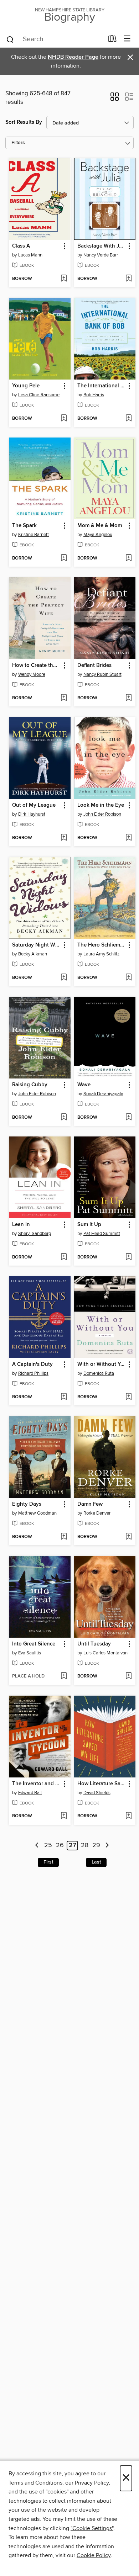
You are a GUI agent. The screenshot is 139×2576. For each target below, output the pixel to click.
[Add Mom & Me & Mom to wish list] (128, 558)
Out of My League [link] (34, 805)
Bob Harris (94, 395)
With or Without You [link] (102, 1364)
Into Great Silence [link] (34, 1644)
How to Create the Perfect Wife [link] (36, 666)
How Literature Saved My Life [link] (102, 1784)
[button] (115, 99)
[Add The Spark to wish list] (64, 558)
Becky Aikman (33, 954)
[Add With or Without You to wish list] (128, 1397)
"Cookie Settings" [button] (92, 2528)
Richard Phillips (33, 1373)
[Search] (10, 39)
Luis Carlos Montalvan (105, 1653)
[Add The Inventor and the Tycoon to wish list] (64, 1816)
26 (60, 1846)
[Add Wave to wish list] (128, 1118)
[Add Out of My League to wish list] (64, 838)
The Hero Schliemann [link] (102, 945)
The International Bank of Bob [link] (102, 386)
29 (96, 1846)
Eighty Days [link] (27, 1504)
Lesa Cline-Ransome (39, 395)
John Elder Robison (102, 814)
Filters (18, 143)
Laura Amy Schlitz (101, 954)
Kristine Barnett (34, 535)
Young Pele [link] (26, 386)
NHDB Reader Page (73, 57)
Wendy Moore (32, 674)
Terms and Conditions (35, 2483)
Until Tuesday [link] (94, 1644)
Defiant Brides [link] (94, 666)
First (48, 1862)
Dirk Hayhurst (32, 814)
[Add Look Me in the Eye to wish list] (128, 838)
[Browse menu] (127, 39)
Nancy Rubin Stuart (102, 674)
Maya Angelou (98, 535)
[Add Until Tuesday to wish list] (128, 1676)
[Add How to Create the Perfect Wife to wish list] (64, 698)
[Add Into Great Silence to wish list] (64, 1676)
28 (85, 1846)
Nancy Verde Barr (101, 255)
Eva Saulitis (30, 1653)
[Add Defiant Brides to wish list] (128, 698)
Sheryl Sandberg (35, 1234)
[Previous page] (37, 1846)
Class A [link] (21, 246)
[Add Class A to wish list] (64, 279)
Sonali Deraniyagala (103, 1094)
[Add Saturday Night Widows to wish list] (64, 978)
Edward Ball (30, 1793)
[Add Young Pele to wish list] (64, 419)
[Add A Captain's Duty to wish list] (64, 1397)
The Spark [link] (24, 526)
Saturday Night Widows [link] (36, 945)
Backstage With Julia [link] (102, 246)
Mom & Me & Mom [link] (100, 526)
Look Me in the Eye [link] (101, 805)
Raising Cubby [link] (30, 1085)
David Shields (97, 1793)
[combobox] (55, 39)
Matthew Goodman (37, 1513)
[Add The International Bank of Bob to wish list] (128, 419)
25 (48, 1846)
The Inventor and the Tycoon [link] (36, 1784)
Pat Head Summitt (102, 1234)
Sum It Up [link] (89, 1225)
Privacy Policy (92, 2483)
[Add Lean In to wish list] (64, 1257)
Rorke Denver (97, 1513)
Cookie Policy (94, 2555)
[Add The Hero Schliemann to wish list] (128, 978)
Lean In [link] (21, 1225)
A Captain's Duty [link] (32, 1364)
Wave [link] (84, 1085)
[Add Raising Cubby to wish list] (64, 1118)
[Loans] (112, 40)
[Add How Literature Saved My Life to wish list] (128, 1816)
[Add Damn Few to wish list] (128, 1537)
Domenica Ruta (99, 1373)
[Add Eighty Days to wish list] (64, 1537)
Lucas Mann (30, 255)
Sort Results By (24, 122)
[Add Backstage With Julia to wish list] (128, 279)
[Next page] (107, 1846)
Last (96, 1862)
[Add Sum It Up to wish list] (128, 1257)
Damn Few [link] (90, 1504)
